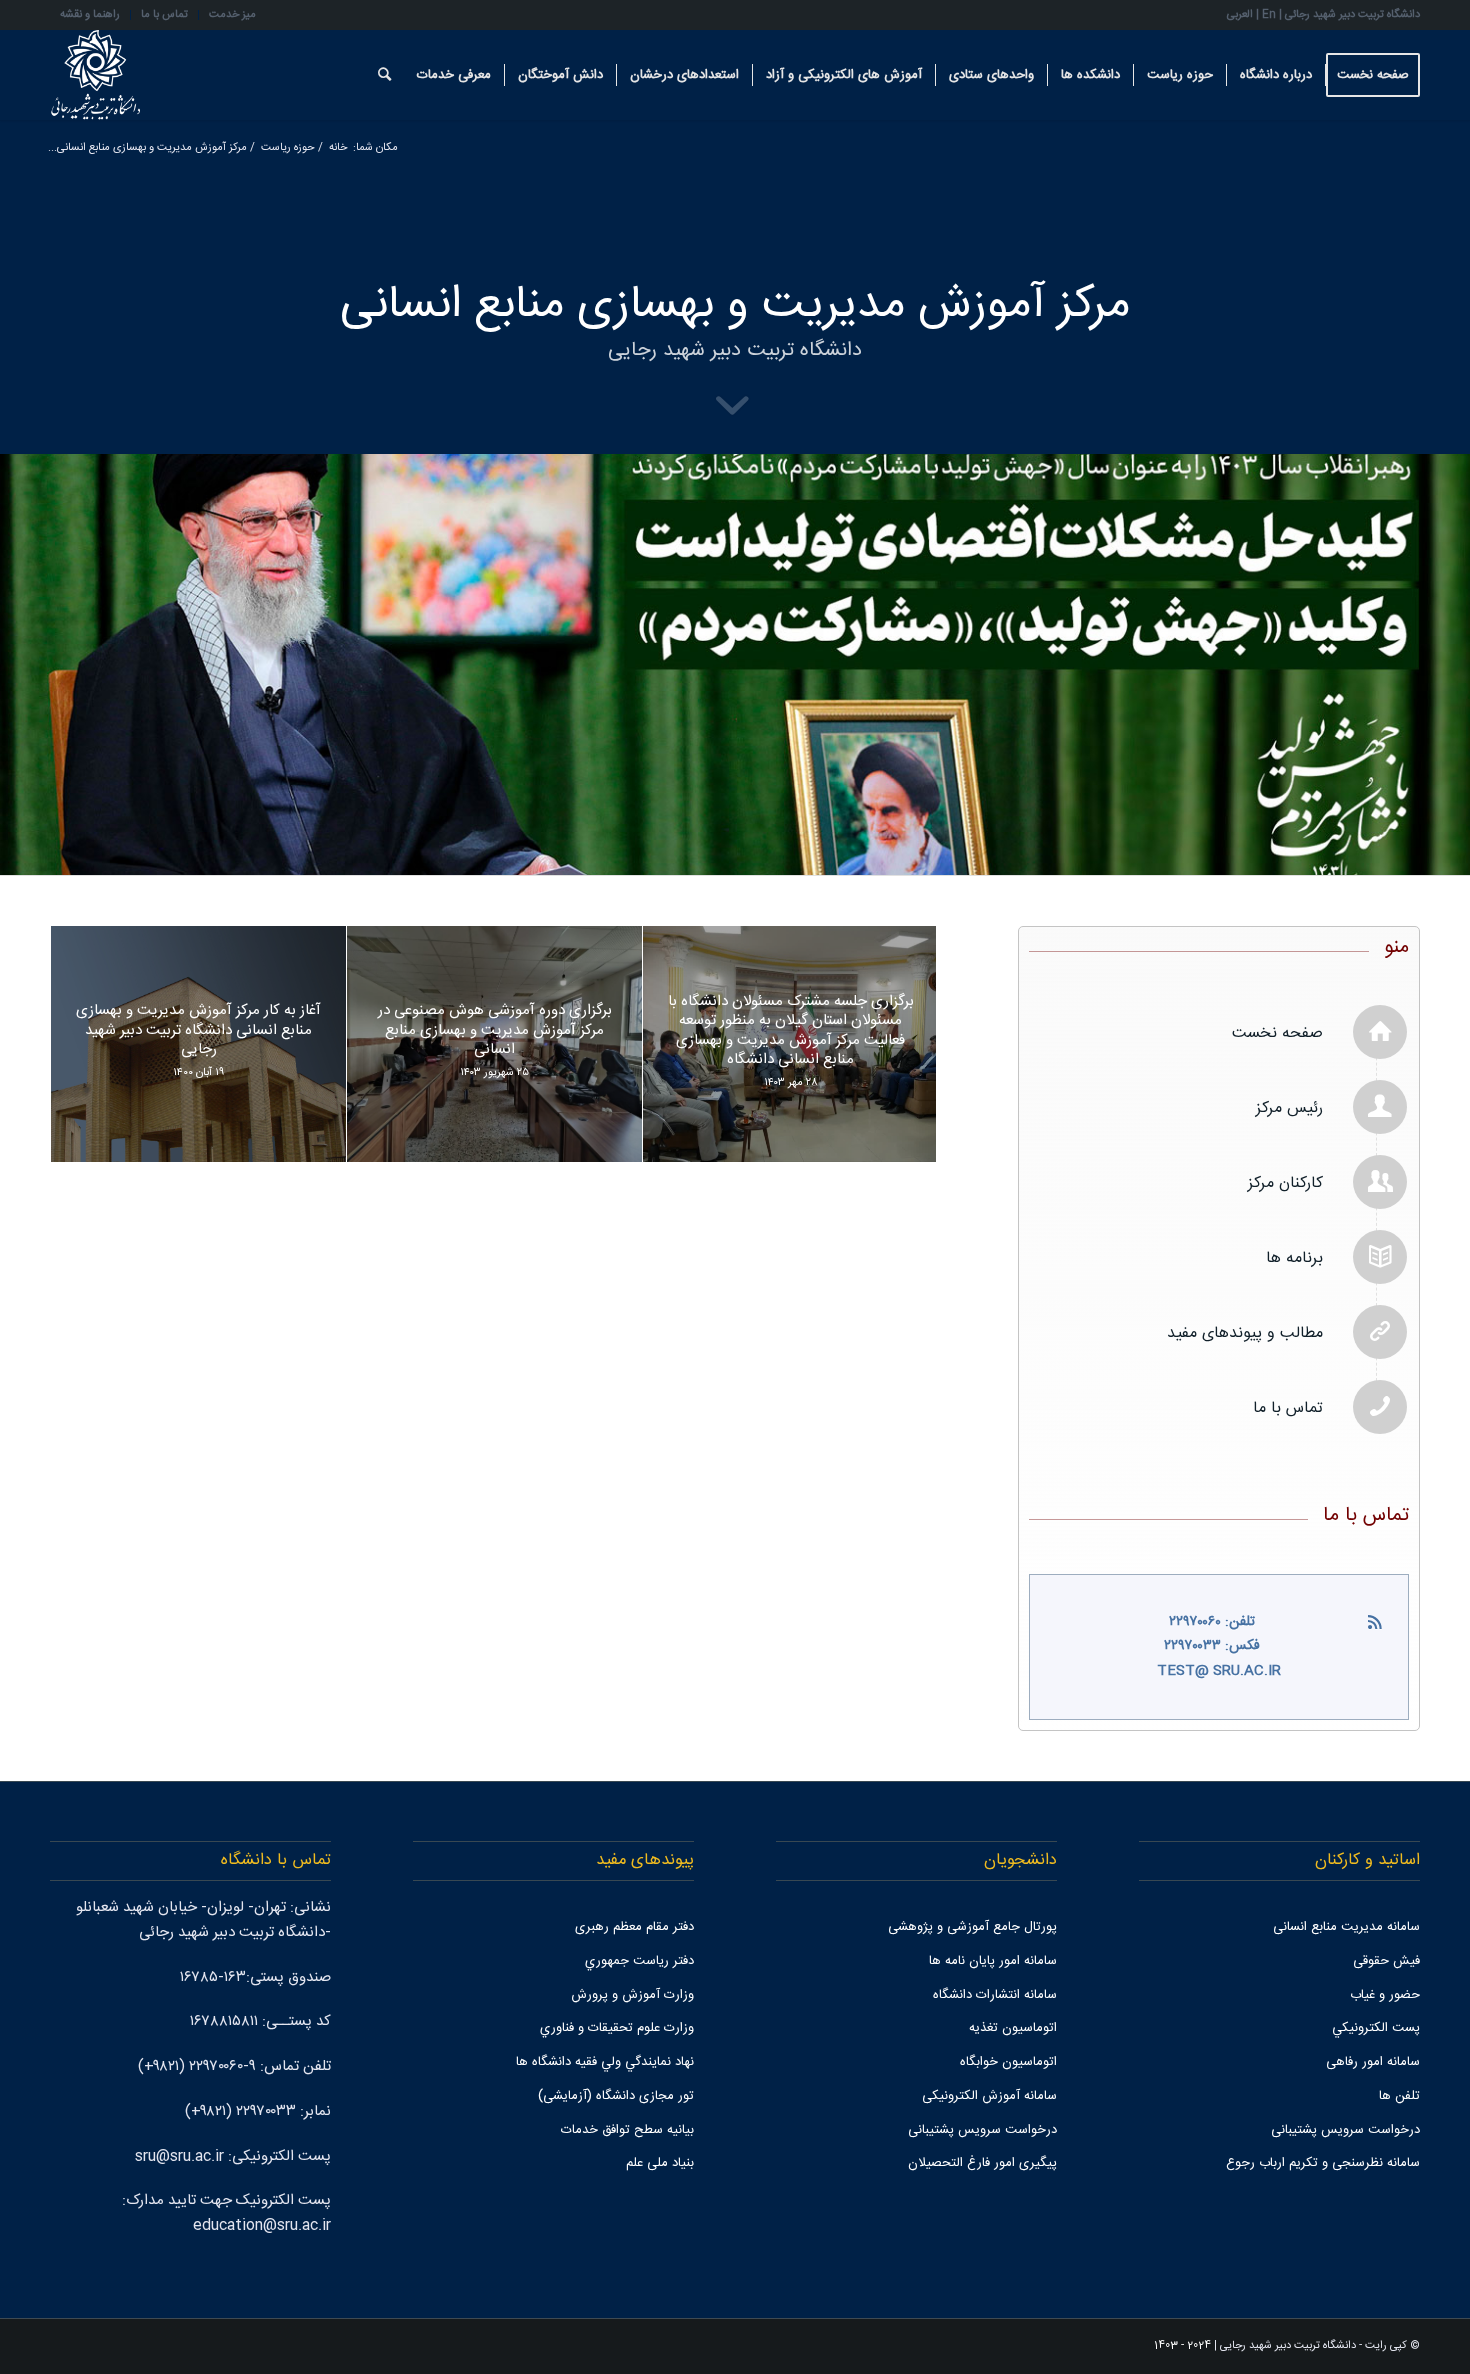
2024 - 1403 (1182, 2346)
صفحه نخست (1277, 1033)
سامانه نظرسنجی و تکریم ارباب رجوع (1323, 2163)
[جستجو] (384, 75)
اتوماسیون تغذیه (1013, 2028)
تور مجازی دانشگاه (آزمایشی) (616, 2096)
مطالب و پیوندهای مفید (1245, 1333)
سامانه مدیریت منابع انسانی (1346, 1927)
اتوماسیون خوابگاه (1008, 2062)
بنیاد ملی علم (660, 2163)
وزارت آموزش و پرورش (632, 1995)
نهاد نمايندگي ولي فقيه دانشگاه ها (605, 2062)
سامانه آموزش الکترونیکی (989, 2096)
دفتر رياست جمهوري (639, 1961)
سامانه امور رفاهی (1373, 2062)
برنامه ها (1294, 1258)
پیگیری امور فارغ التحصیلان (982, 2163)
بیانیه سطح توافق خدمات (627, 2130)
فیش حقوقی (1386, 1961)
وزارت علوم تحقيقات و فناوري (617, 2028)
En (1269, 15)
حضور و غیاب (1385, 1995)
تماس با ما (1288, 1408)
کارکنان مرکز (1285, 1183)
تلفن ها (1399, 2096)
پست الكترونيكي (1376, 2028)
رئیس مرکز (1289, 1108)
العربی (1240, 15)
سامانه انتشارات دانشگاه (995, 1995)
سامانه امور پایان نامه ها (993, 1961)
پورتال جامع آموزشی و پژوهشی (972, 1927)
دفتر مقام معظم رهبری (634, 1927)
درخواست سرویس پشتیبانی (1345, 2130)
